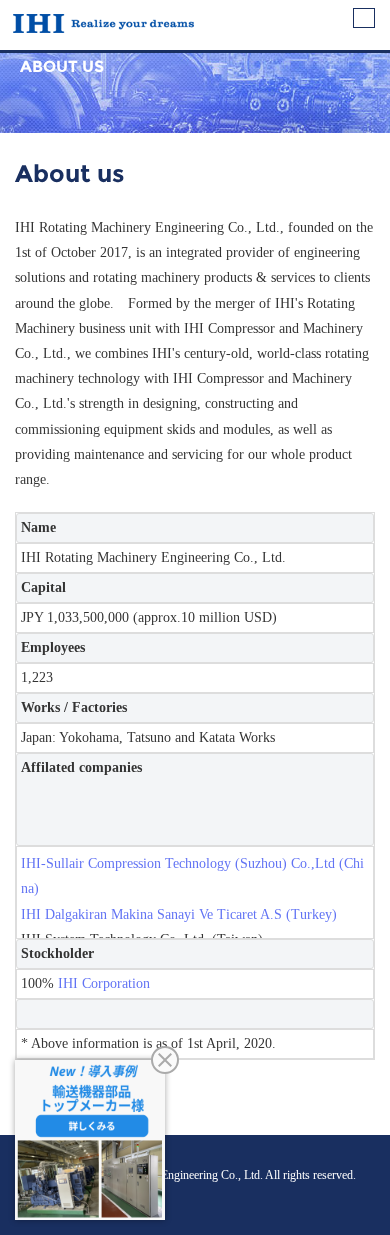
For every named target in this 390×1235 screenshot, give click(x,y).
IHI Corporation (104, 983)
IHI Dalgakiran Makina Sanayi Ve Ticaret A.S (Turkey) (179, 914)
